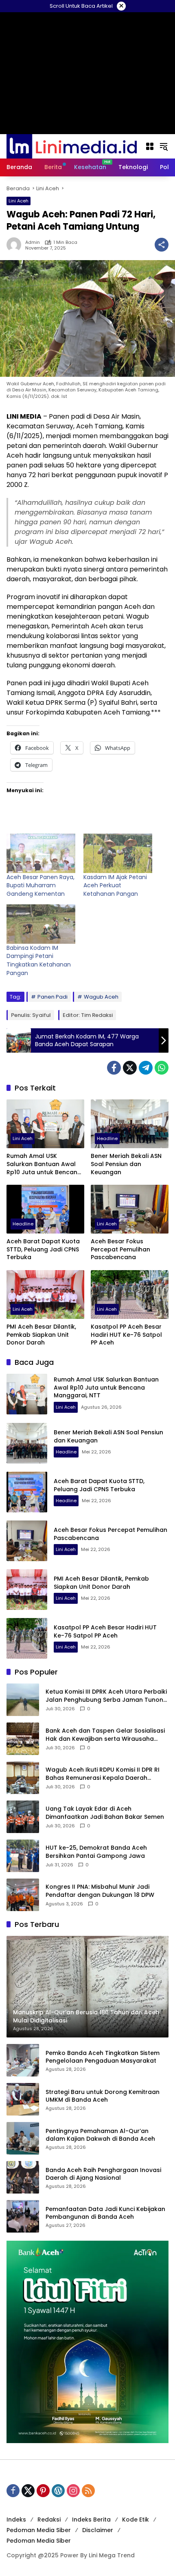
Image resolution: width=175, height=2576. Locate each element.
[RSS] (88, 2491)
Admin (33, 242)
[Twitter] (130, 1068)
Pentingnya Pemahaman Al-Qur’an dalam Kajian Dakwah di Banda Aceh (100, 2135)
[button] (164, 146)
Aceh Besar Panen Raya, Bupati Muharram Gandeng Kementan (40, 885)
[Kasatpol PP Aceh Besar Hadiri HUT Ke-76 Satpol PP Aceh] (130, 1295)
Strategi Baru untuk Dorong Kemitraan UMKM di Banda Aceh (103, 2096)
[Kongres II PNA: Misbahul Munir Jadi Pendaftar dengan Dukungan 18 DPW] (23, 1895)
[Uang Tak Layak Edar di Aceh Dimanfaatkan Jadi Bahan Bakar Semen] (23, 1817)
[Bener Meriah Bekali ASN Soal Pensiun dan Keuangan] (130, 1124)
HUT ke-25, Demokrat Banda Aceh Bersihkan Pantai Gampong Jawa (96, 1852)
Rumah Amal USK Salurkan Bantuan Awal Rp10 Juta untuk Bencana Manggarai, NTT (44, 1164)
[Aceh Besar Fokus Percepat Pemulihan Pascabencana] (130, 1209)
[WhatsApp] (162, 1068)
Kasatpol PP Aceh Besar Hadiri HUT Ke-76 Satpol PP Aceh (126, 1335)
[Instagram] (73, 2491)
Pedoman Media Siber (39, 2530)
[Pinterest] (43, 2491)
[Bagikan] (162, 245)
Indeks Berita (91, 2520)
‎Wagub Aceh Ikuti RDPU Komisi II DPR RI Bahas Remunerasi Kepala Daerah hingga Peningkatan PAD (103, 1774)
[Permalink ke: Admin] (16, 245)
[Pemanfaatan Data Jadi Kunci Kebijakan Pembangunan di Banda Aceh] (23, 2216)
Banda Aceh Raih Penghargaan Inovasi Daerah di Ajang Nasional (103, 2174)
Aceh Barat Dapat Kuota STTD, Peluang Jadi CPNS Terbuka (43, 1249)
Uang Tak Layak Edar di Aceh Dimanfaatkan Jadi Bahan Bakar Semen (105, 1813)
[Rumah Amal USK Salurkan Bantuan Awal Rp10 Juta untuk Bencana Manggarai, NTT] (45, 1124)
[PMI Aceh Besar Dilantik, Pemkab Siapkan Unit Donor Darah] (45, 1295)
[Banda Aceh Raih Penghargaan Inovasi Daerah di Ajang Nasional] (23, 2177)
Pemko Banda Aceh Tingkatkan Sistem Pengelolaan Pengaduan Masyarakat (103, 2057)
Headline (107, 1138)
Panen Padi (52, 997)
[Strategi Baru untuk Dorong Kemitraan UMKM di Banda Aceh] (23, 2099)
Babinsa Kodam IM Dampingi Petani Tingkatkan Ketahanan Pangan (39, 960)
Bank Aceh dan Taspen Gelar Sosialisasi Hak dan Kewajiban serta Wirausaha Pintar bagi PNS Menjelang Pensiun (105, 1735)
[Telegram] (146, 1068)
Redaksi (49, 2520)
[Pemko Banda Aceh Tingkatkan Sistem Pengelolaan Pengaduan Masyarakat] (23, 2060)
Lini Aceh (19, 201)
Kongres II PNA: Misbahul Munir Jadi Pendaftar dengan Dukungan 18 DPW (100, 1891)
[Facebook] (114, 1068)
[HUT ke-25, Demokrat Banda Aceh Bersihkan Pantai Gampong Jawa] (23, 1856)
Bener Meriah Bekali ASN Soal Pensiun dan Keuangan (126, 1164)
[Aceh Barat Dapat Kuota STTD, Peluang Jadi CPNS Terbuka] (45, 1209)
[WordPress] (58, 2491)
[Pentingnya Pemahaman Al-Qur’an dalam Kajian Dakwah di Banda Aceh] (23, 2138)
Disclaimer (98, 2530)
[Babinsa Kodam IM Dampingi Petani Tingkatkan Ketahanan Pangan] (41, 924)
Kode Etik (136, 2520)
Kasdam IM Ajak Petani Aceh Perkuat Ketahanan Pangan (115, 885)
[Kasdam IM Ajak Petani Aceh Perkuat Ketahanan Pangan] (118, 853)
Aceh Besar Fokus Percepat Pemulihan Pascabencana (120, 1249)
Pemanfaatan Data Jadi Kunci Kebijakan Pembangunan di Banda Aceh (105, 2213)
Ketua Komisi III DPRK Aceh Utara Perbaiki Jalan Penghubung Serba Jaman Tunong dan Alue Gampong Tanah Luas (106, 1696)
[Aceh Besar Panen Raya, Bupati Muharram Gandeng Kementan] (41, 853)
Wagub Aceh (101, 997)
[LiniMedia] (72, 146)
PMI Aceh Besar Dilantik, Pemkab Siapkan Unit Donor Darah (41, 1335)
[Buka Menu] (150, 146)
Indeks (16, 2520)
